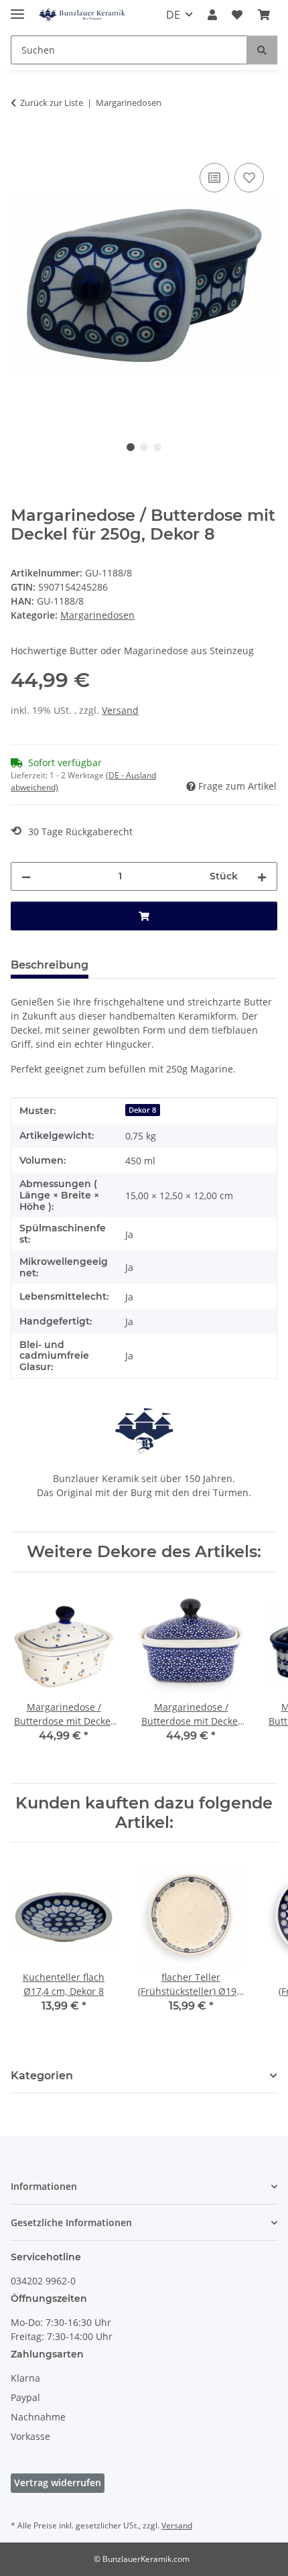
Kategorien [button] (42, 2076)
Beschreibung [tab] (50, 965)
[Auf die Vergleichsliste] (214, 178)
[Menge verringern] (26, 876)
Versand (120, 710)
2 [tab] (144, 447)
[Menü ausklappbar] (17, 8)
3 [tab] (157, 447)
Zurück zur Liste (52, 103)
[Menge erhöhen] (262, 876)
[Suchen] (262, 50)
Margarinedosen (97, 615)
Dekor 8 (142, 1110)
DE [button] (173, 15)
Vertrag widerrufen (58, 2482)
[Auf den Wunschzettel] (249, 178)
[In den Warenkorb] (21, 145)
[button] (212, 15)
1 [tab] (131, 447)
